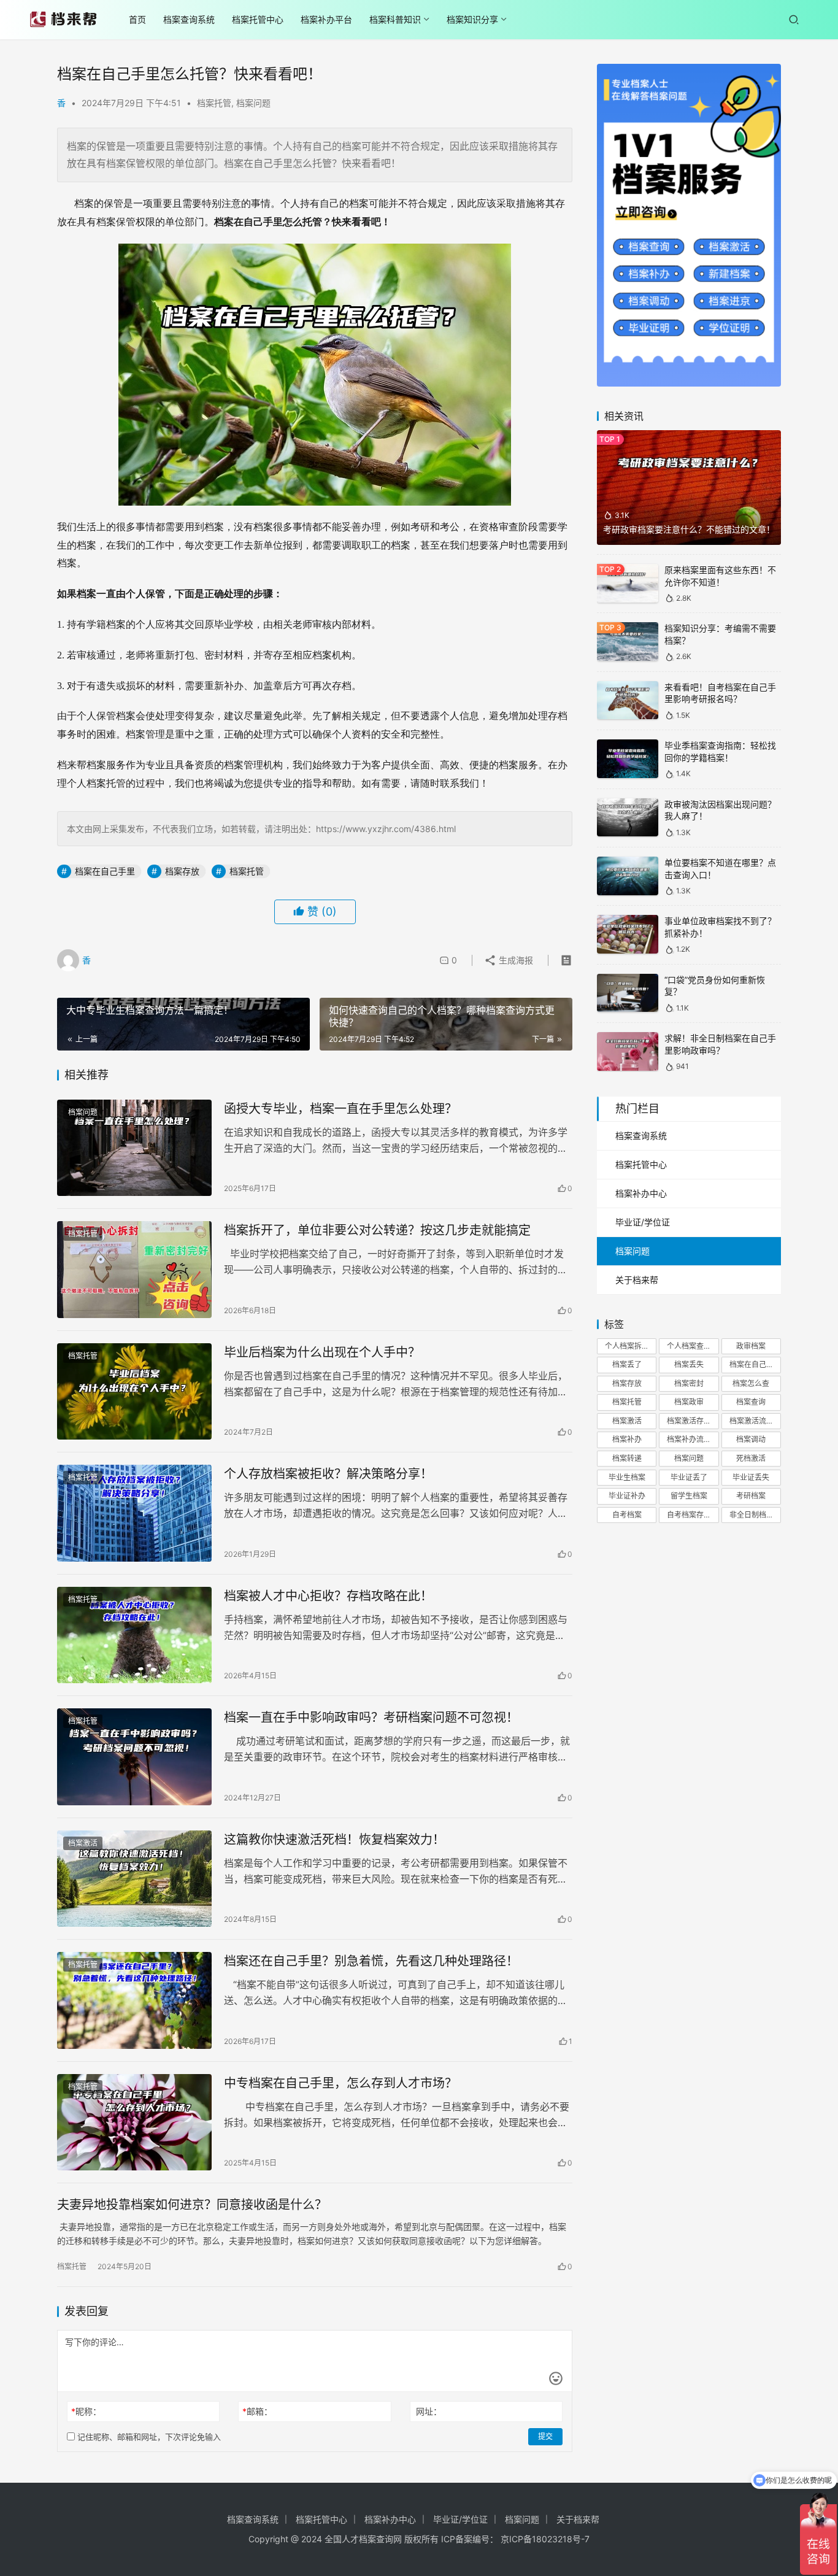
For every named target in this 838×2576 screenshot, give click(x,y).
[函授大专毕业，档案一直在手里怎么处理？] (134, 1148)
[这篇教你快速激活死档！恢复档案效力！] (134, 1879)
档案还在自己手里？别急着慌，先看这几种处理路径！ (371, 1961)
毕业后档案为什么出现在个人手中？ (322, 1352)
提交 (545, 2436)
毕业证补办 (627, 1496)
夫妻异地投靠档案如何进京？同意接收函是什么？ (192, 2205)
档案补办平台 (326, 19)
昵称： (86, 2411)
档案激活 (83, 1843)
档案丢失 (689, 1364)
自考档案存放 (689, 1515)
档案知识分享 (472, 19)
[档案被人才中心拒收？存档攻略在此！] (134, 1635)
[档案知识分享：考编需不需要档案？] (628, 642)
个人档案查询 (689, 1346)
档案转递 (627, 1458)
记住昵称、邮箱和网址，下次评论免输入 (148, 2437)
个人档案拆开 (627, 1346)
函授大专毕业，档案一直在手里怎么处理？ (340, 1109)
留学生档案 (689, 1496)
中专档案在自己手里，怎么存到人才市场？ (340, 2083)
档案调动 (751, 1439)
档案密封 (689, 1383)
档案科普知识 (395, 19)
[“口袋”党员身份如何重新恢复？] (628, 993)
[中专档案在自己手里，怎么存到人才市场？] (134, 2123)
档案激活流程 (752, 1421)
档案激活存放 (689, 1421)
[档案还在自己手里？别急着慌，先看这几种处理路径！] (134, 2000)
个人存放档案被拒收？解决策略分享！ (328, 1474)
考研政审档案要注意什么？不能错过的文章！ (689, 529)
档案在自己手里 (105, 871)
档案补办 (627, 1439)
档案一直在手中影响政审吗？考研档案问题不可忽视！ (371, 1718)
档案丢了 (627, 1364)
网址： (429, 2411)
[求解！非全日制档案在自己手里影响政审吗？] (628, 1051)
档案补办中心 (641, 1193)
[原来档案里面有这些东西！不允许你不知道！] (628, 583)
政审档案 (751, 1346)
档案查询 (751, 1402)
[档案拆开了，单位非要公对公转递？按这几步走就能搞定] (134, 1270)
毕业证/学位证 (643, 1222)
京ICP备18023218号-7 (545, 2539)
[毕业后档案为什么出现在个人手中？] (134, 1392)
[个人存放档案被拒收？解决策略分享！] (134, 1513)
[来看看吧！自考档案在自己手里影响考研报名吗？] (628, 700)
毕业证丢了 (689, 1477)
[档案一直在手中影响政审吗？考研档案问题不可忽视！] (134, 1757)
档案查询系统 (189, 19)
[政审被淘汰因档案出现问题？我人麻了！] (628, 818)
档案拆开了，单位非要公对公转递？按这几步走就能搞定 (377, 1230)
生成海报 (515, 960)
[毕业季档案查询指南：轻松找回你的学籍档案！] (628, 759)
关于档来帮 (637, 1280)
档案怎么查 (751, 1383)
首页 (137, 19)
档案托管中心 (258, 19)
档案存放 (182, 871)
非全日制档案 (752, 1515)
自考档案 (627, 1515)
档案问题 (253, 103)
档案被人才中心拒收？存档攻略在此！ (328, 1596)
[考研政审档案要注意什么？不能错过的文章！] (689, 488)
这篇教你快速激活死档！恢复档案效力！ (334, 1840)
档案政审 (689, 1402)
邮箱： (257, 2411)
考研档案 (751, 1496)
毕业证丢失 (751, 1477)
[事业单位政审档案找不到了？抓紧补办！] (628, 934)
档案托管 (214, 103)
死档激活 (751, 1458)
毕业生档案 (627, 1477)
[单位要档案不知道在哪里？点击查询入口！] (628, 876)
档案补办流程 (689, 1439)
